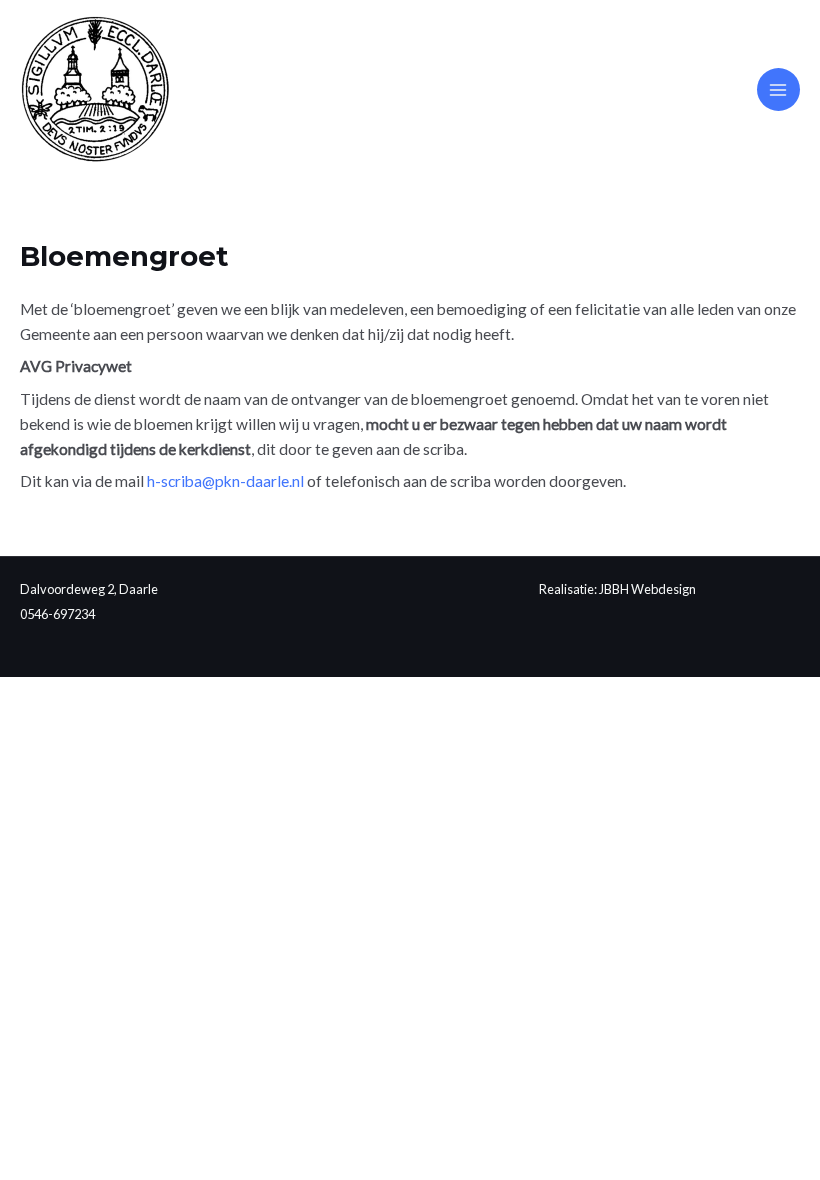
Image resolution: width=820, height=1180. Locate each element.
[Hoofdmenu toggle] (778, 89)
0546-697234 (57, 614)
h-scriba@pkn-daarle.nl (225, 481)
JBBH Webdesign (647, 589)
